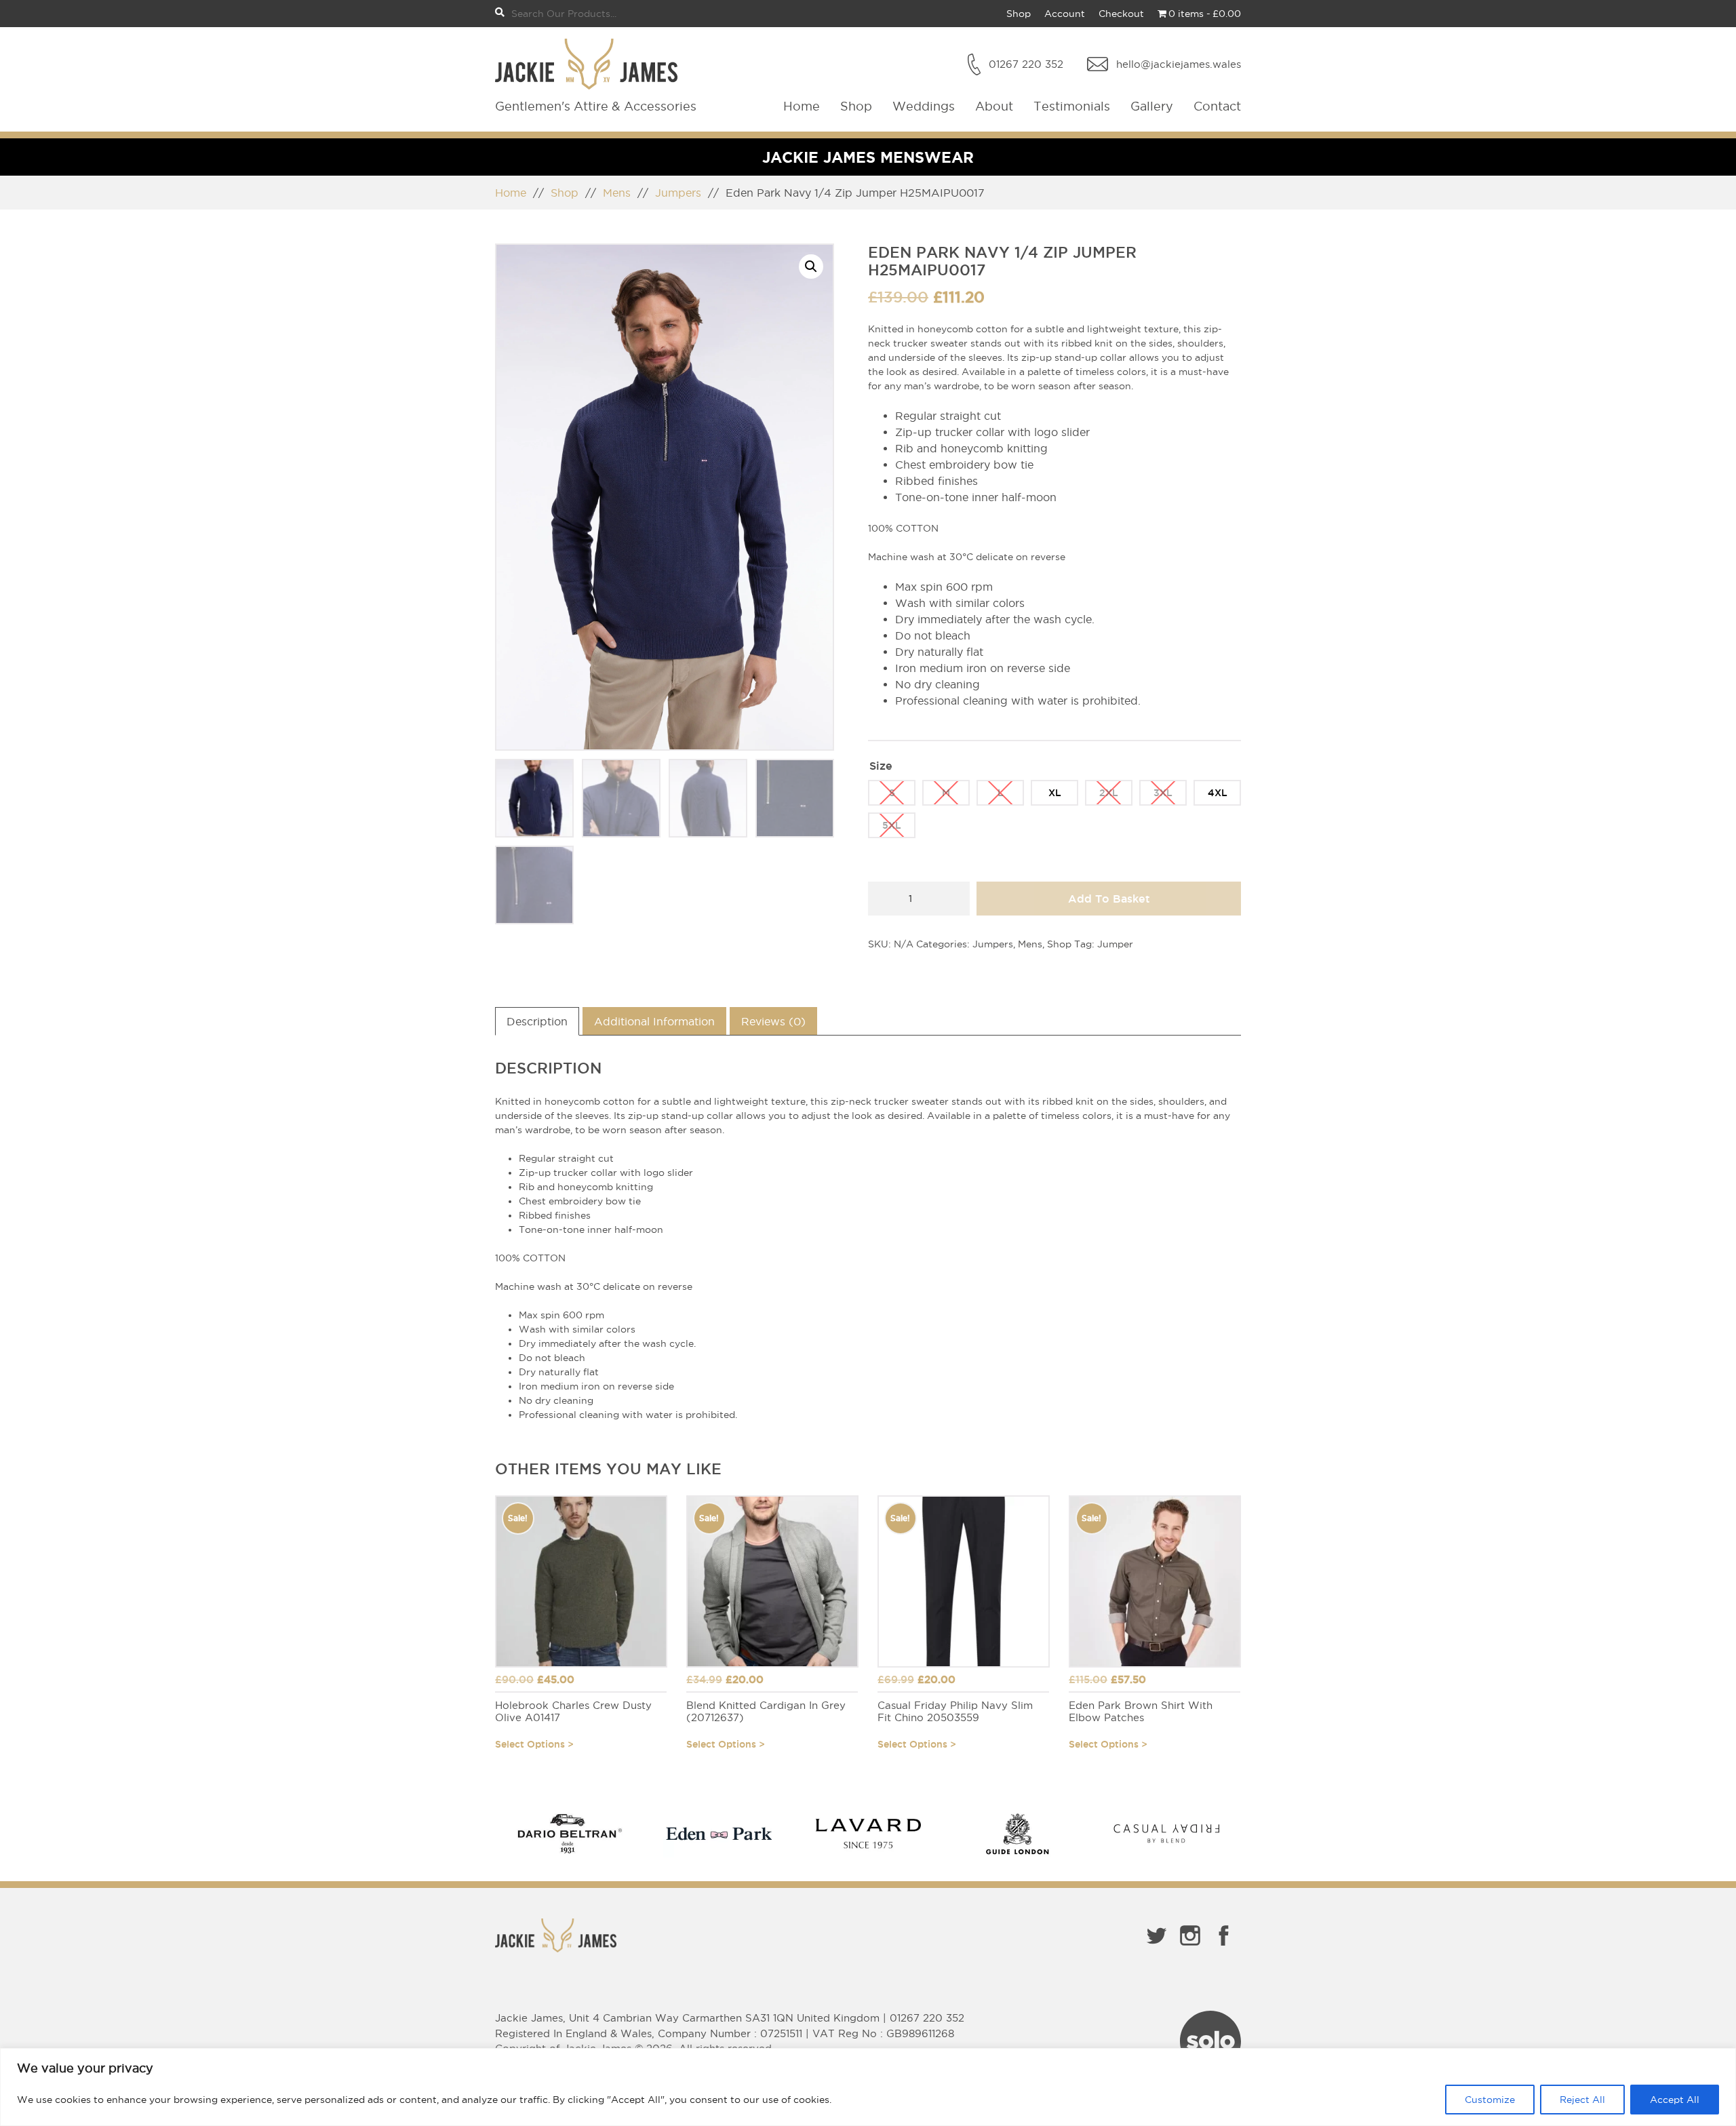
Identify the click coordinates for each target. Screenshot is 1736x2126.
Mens (617, 193)
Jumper (1115, 944)
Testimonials (1072, 106)
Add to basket (1109, 899)
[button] (811, 267)
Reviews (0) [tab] (773, 1021)
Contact (1217, 106)
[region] (868, 2087)
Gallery (1152, 106)
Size (881, 766)
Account (1065, 14)
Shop (1019, 14)
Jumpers (678, 193)
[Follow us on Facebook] (1224, 1948)
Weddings (924, 106)
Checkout (1121, 14)
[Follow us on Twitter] (1156, 1948)
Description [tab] (537, 1021)
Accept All (1675, 2100)
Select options (530, 1744)
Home (802, 106)
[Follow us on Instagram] (1190, 1948)
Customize (1490, 2100)
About (994, 106)
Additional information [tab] (654, 1021)
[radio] (892, 793)
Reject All (1582, 2100)
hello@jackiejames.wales (1179, 64)
